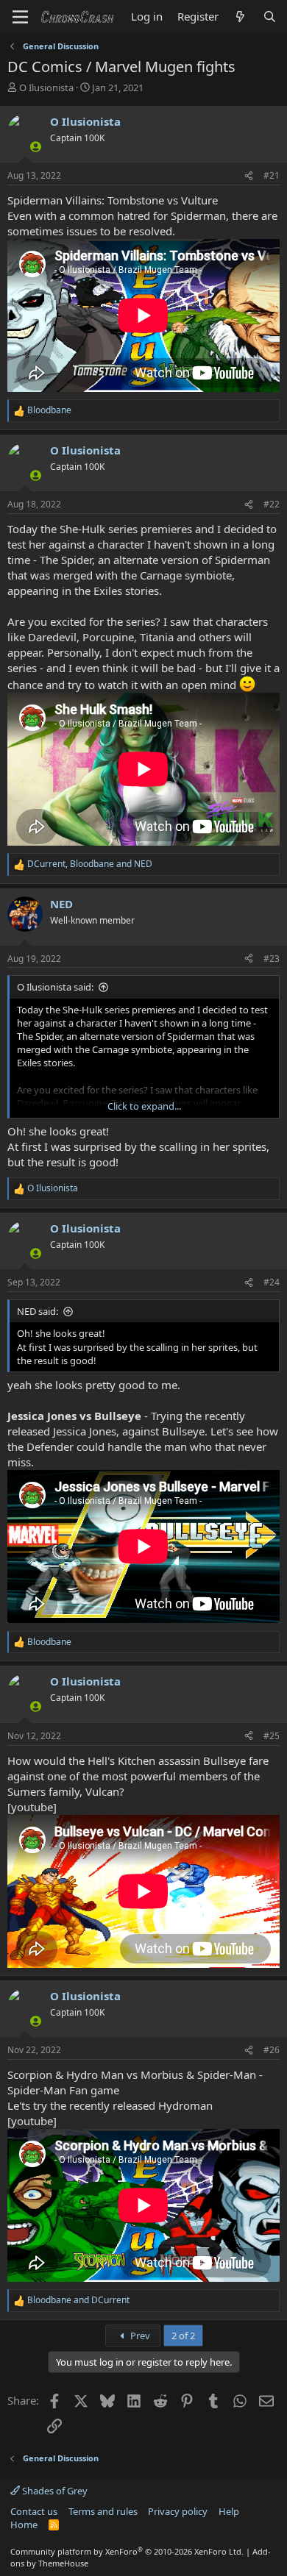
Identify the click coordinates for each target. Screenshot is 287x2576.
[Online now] (36, 147)
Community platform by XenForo (127, 2551)
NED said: (38, 1311)
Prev (139, 2336)
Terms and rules (103, 2511)
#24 (272, 1282)
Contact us (34, 2511)
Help (229, 2511)
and (78, 2300)
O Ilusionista (46, 88)
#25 (272, 1736)
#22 (272, 504)
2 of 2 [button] (183, 2336)
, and (90, 864)
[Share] (249, 176)
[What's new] (240, 17)
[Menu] (20, 17)
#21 (272, 175)
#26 (272, 2050)
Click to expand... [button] (144, 1106)
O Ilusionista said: (55, 987)
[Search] (270, 17)
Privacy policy (178, 2511)
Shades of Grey (54, 2491)
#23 (272, 959)
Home (24, 2525)
